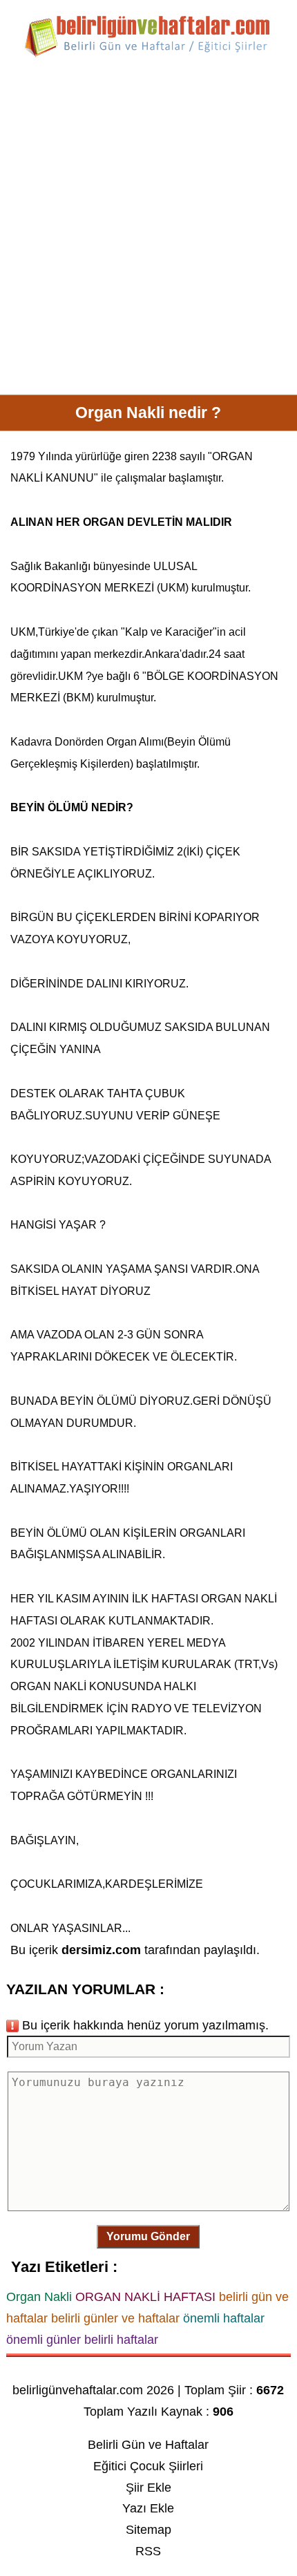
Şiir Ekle (148, 2488)
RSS (148, 2551)
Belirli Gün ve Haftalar (148, 2445)
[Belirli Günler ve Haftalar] (148, 55)
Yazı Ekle (148, 2508)
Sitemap (148, 2530)
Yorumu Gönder (148, 2236)
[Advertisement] (148, 231)
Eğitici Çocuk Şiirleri (148, 2466)
